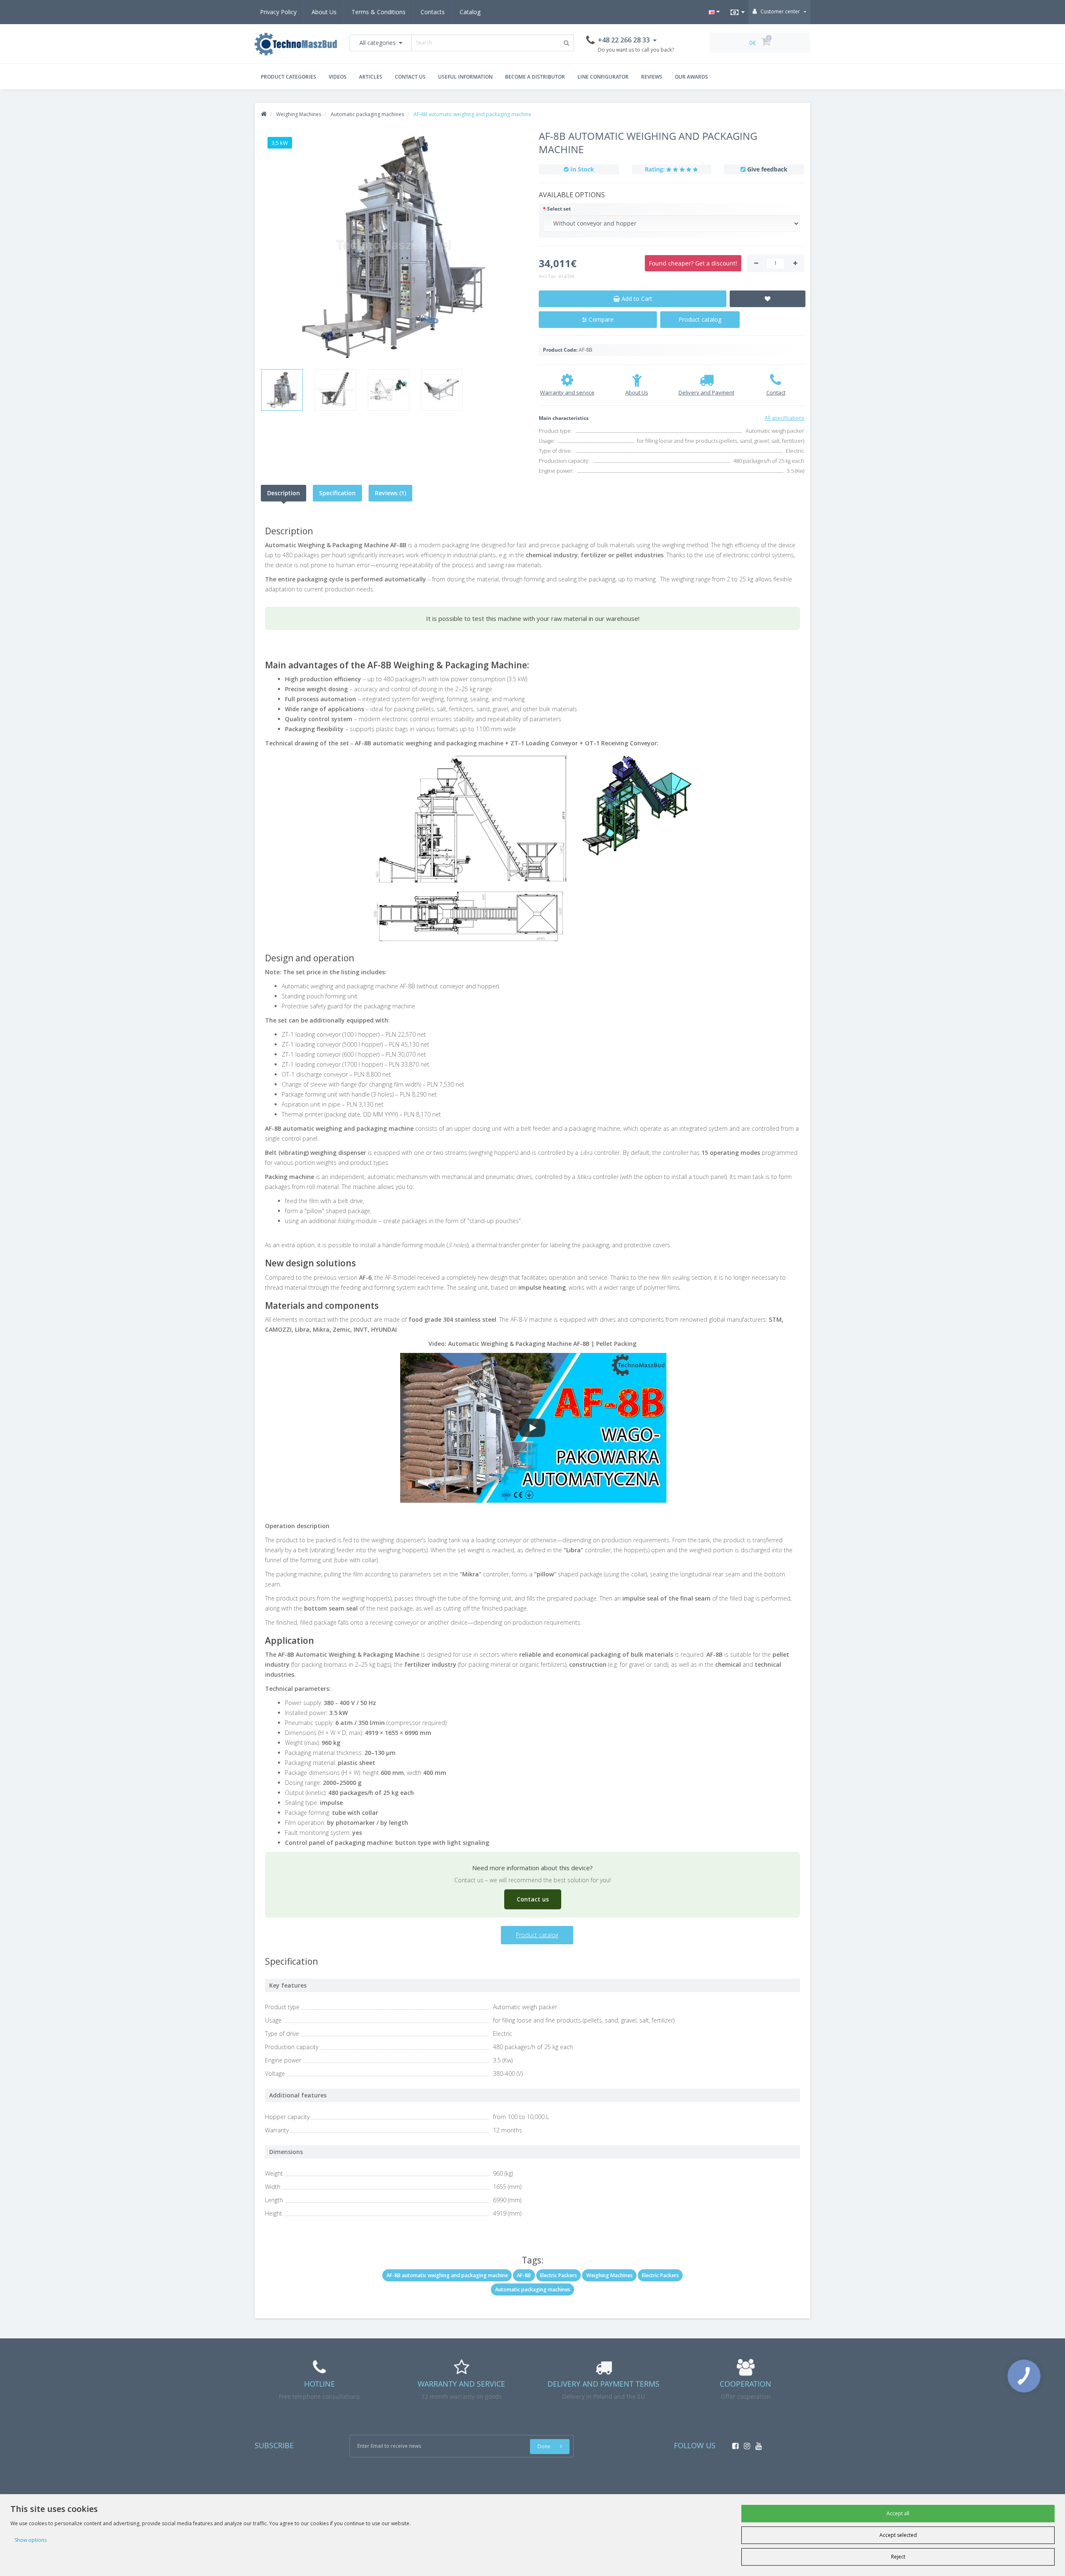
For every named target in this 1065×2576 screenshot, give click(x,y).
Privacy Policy (278, 12)
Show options (31, 2540)
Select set (559, 209)
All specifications (784, 418)
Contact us (410, 77)
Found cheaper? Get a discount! (693, 263)
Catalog (470, 12)
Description (284, 493)
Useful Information (465, 77)
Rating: (655, 169)
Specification (337, 493)
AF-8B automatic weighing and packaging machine (447, 2275)
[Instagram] (745, 2443)
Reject (898, 2557)
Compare (600, 319)
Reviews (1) (390, 493)
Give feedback (767, 169)
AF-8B (524, 2275)
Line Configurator (603, 77)
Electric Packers (559, 2275)
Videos (338, 77)
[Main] (264, 114)
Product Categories (289, 77)
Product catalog (700, 319)
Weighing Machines (609, 2275)
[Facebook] (733, 2443)
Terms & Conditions (379, 12)
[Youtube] (757, 2443)
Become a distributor (535, 77)
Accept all (898, 2513)
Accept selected (898, 2535)
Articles (371, 77)
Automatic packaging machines (533, 2289)
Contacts (433, 12)
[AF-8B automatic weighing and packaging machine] (394, 246)
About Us (324, 12)
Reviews (652, 77)
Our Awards (691, 77)
